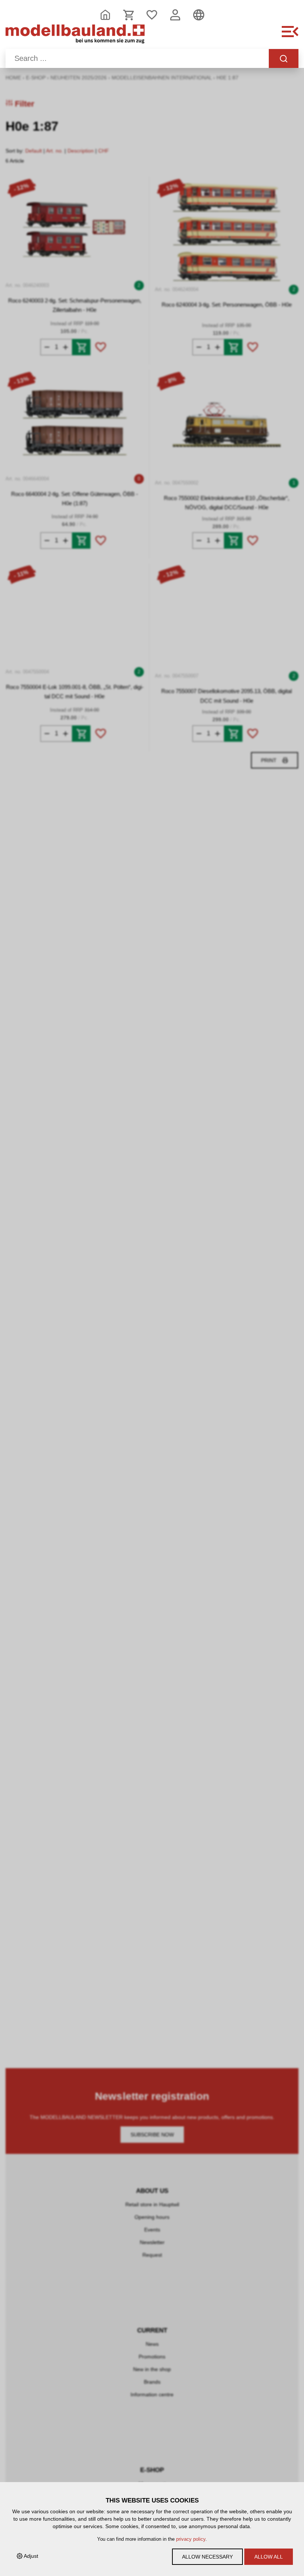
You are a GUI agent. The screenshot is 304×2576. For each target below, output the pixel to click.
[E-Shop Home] (75, 36)
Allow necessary (207, 2557)
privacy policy (191, 2539)
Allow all (269, 2557)
